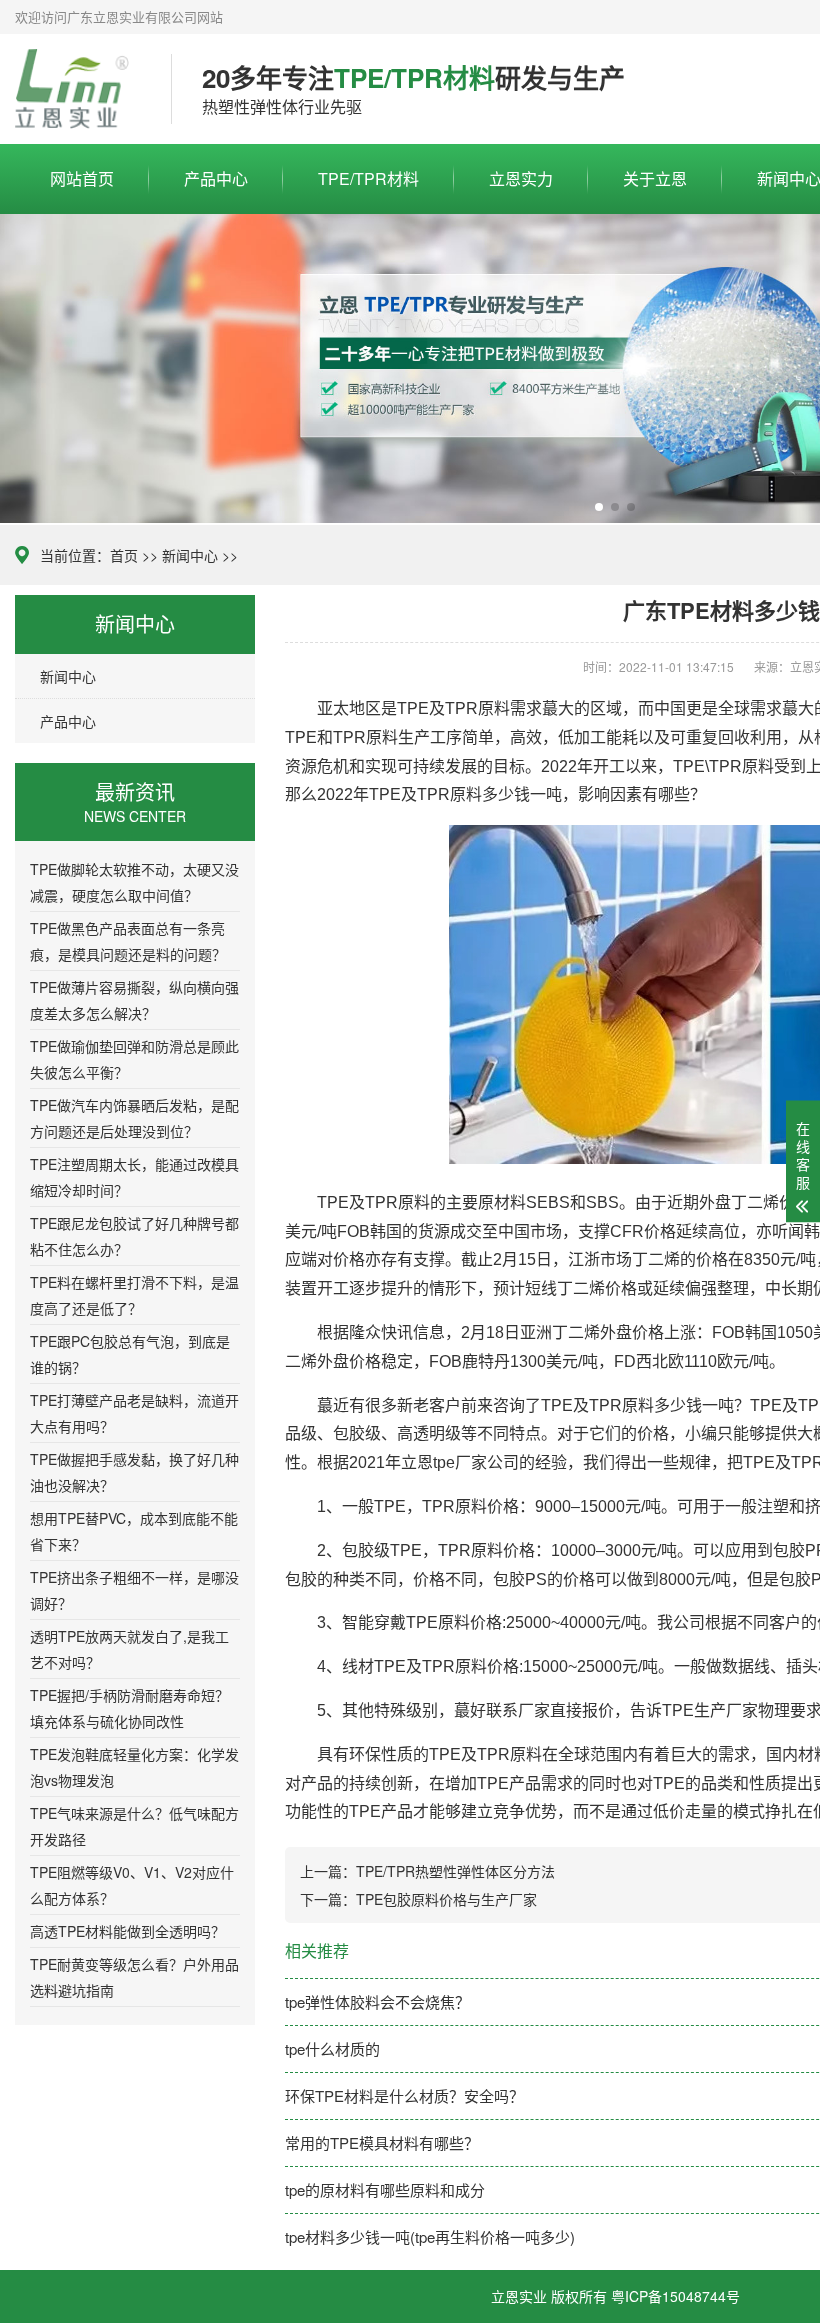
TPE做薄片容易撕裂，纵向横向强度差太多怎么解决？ (134, 1000)
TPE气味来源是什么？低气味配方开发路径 (134, 1826)
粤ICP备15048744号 (675, 2296)
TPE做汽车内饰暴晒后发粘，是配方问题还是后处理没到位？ (134, 1118)
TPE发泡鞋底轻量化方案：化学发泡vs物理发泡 (134, 1767)
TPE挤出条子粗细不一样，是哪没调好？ (134, 1590)
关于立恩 (655, 178)
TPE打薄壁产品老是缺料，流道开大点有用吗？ (134, 1413)
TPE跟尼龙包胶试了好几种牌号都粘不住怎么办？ (134, 1236)
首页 (124, 555)
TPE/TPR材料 (368, 178)
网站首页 (82, 178)
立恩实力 (521, 178)
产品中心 (216, 178)
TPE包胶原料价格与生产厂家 (446, 1899)
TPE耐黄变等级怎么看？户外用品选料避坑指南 (134, 1977)
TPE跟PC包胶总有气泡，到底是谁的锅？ (130, 1354)
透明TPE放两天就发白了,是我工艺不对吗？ (129, 1649)
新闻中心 (190, 555)
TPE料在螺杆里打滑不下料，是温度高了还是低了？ (134, 1295)
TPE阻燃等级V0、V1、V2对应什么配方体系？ (132, 1885)
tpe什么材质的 (332, 2048)
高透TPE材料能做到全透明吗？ (127, 1931)
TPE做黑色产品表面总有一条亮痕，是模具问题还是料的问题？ (128, 941)
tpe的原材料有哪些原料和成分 (385, 2189)
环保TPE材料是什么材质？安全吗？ (404, 2095)
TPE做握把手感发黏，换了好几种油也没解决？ (134, 1472)
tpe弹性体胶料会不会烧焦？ (377, 2001)
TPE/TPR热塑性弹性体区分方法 (455, 1871)
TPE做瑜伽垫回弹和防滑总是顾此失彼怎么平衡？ (134, 1059)
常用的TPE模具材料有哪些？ (382, 2142)
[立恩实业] (78, 89)
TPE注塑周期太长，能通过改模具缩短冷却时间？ (134, 1177)
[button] (599, 507)
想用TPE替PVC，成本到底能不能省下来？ (134, 1531)
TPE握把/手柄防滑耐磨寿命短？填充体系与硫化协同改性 (129, 1708)
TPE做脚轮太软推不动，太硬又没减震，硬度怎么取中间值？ (134, 882)
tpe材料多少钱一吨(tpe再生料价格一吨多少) (430, 2236)
